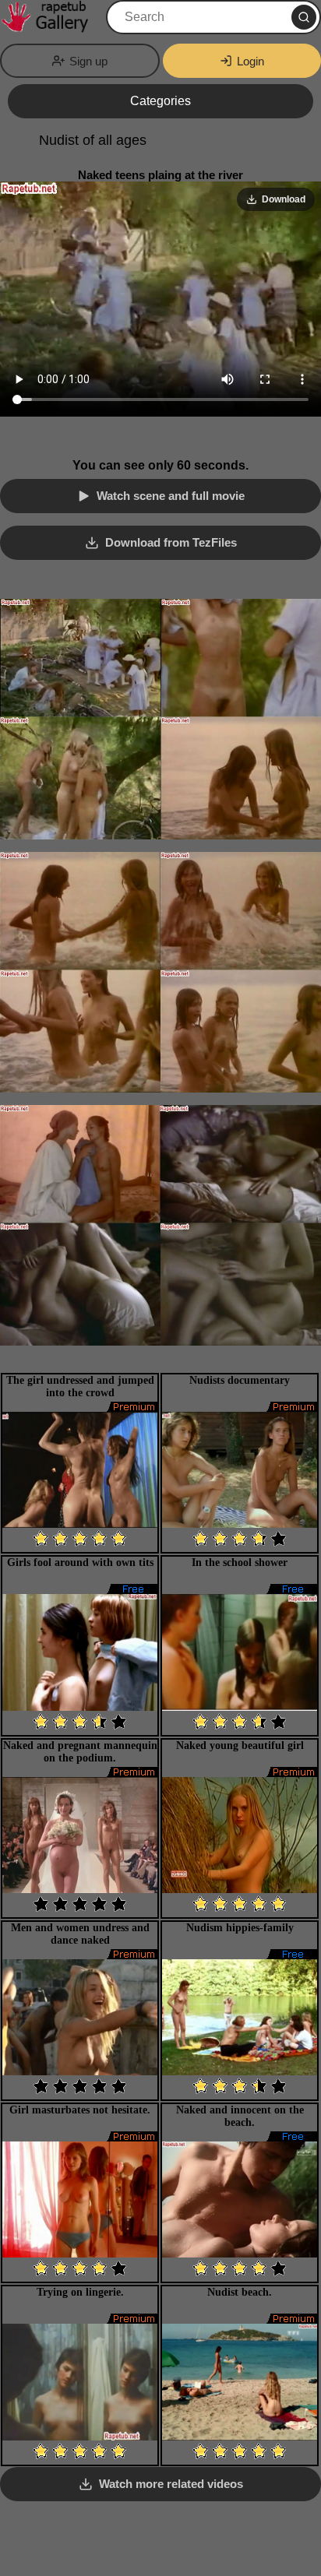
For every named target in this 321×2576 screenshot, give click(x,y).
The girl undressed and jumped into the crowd (80, 1387)
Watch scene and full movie (171, 496)
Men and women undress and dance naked (80, 1934)
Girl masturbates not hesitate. (80, 2110)
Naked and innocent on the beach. (240, 2116)
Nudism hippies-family (240, 1928)
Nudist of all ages (93, 140)
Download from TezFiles (171, 542)
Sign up (88, 61)
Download (284, 199)
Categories (160, 101)
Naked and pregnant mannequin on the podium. (80, 1752)
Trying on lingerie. (80, 2292)
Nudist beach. (240, 2292)
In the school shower (240, 1562)
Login (250, 61)
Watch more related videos (171, 2484)
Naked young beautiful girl (240, 1745)
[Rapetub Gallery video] (51, 17)
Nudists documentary (240, 1380)
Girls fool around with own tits (80, 1562)
